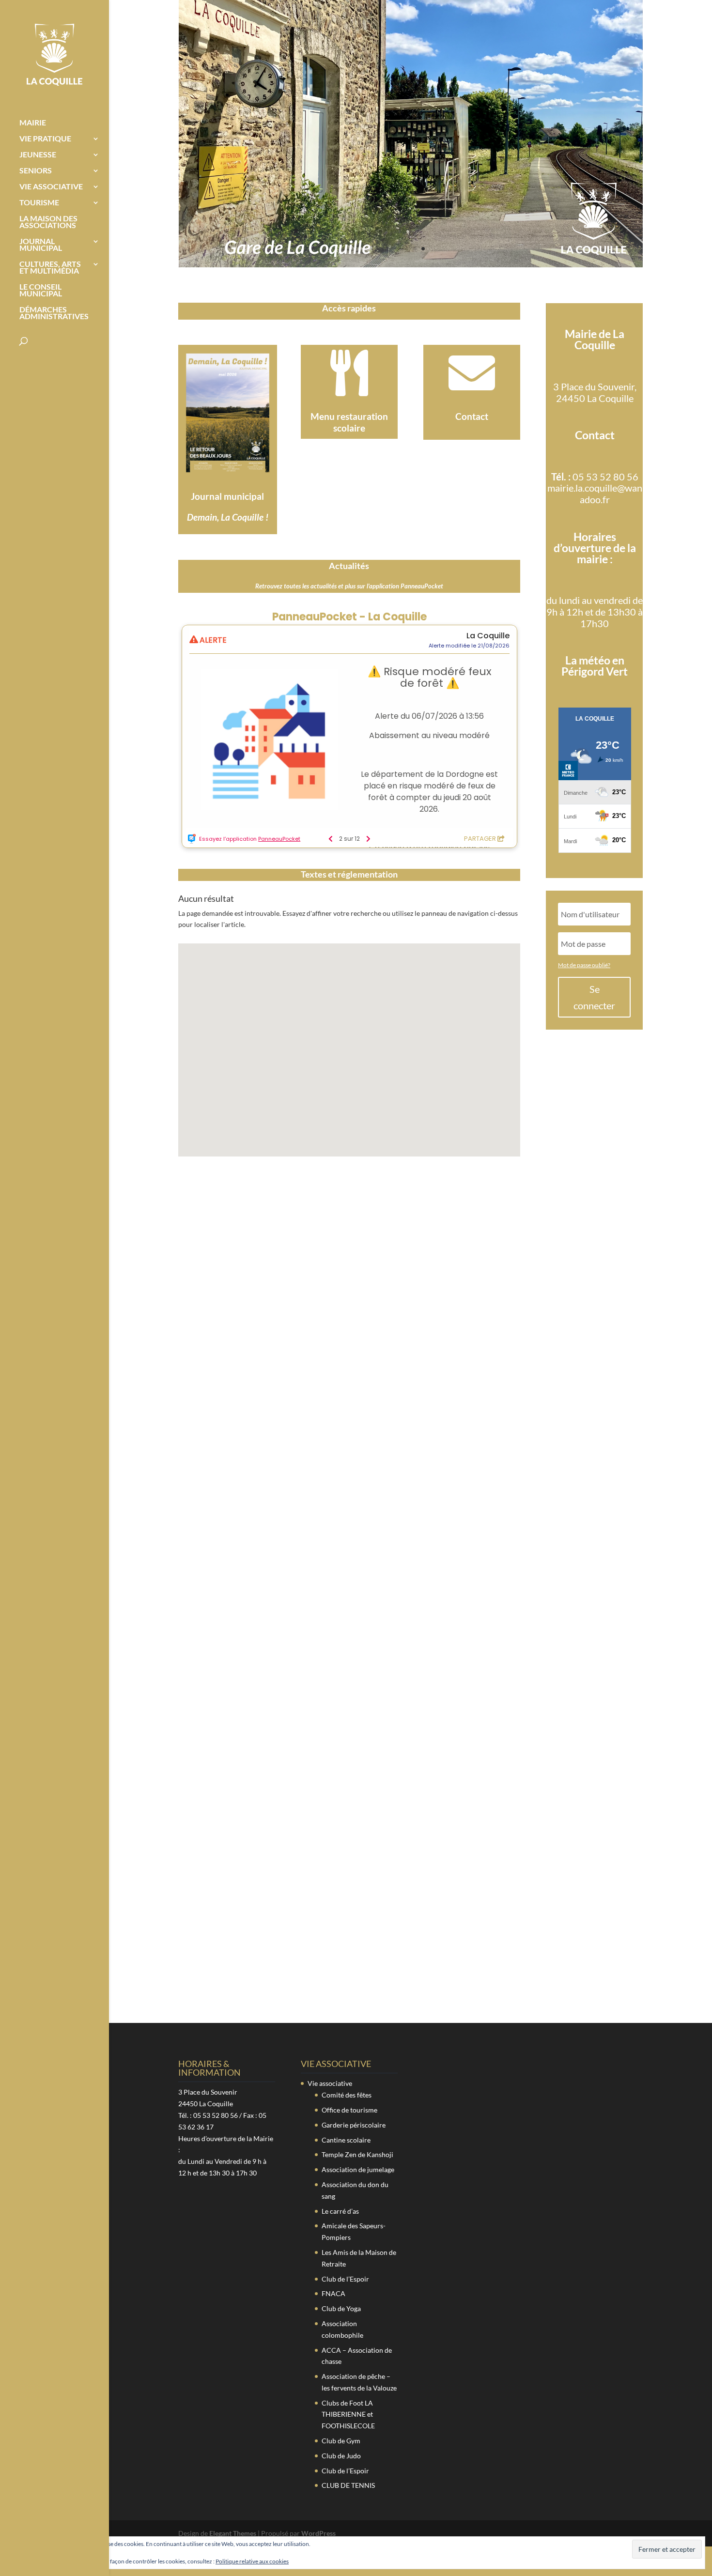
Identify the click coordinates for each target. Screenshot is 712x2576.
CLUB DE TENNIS (348, 2485)
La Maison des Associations (48, 222)
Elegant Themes (233, 2533)
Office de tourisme (349, 2110)
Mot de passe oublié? (584, 965)
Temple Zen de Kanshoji (357, 2154)
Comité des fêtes (347, 2095)
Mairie (33, 123)
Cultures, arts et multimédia (50, 268)
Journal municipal (41, 245)
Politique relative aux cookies (252, 2561)
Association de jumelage (358, 2169)
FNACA (333, 2293)
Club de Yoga (341, 2308)
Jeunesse (38, 155)
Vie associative (51, 187)
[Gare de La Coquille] (411, 265)
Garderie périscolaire (354, 2125)
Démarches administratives (54, 313)
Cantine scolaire (346, 2140)
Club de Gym (341, 2441)
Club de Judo (341, 2456)
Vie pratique (45, 139)
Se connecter (594, 997)
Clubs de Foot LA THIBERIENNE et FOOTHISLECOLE (348, 2414)
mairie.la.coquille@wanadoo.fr (595, 494)
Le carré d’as (340, 2211)
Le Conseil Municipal (41, 291)
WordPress (318, 2533)
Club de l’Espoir (345, 2279)
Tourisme (39, 203)
